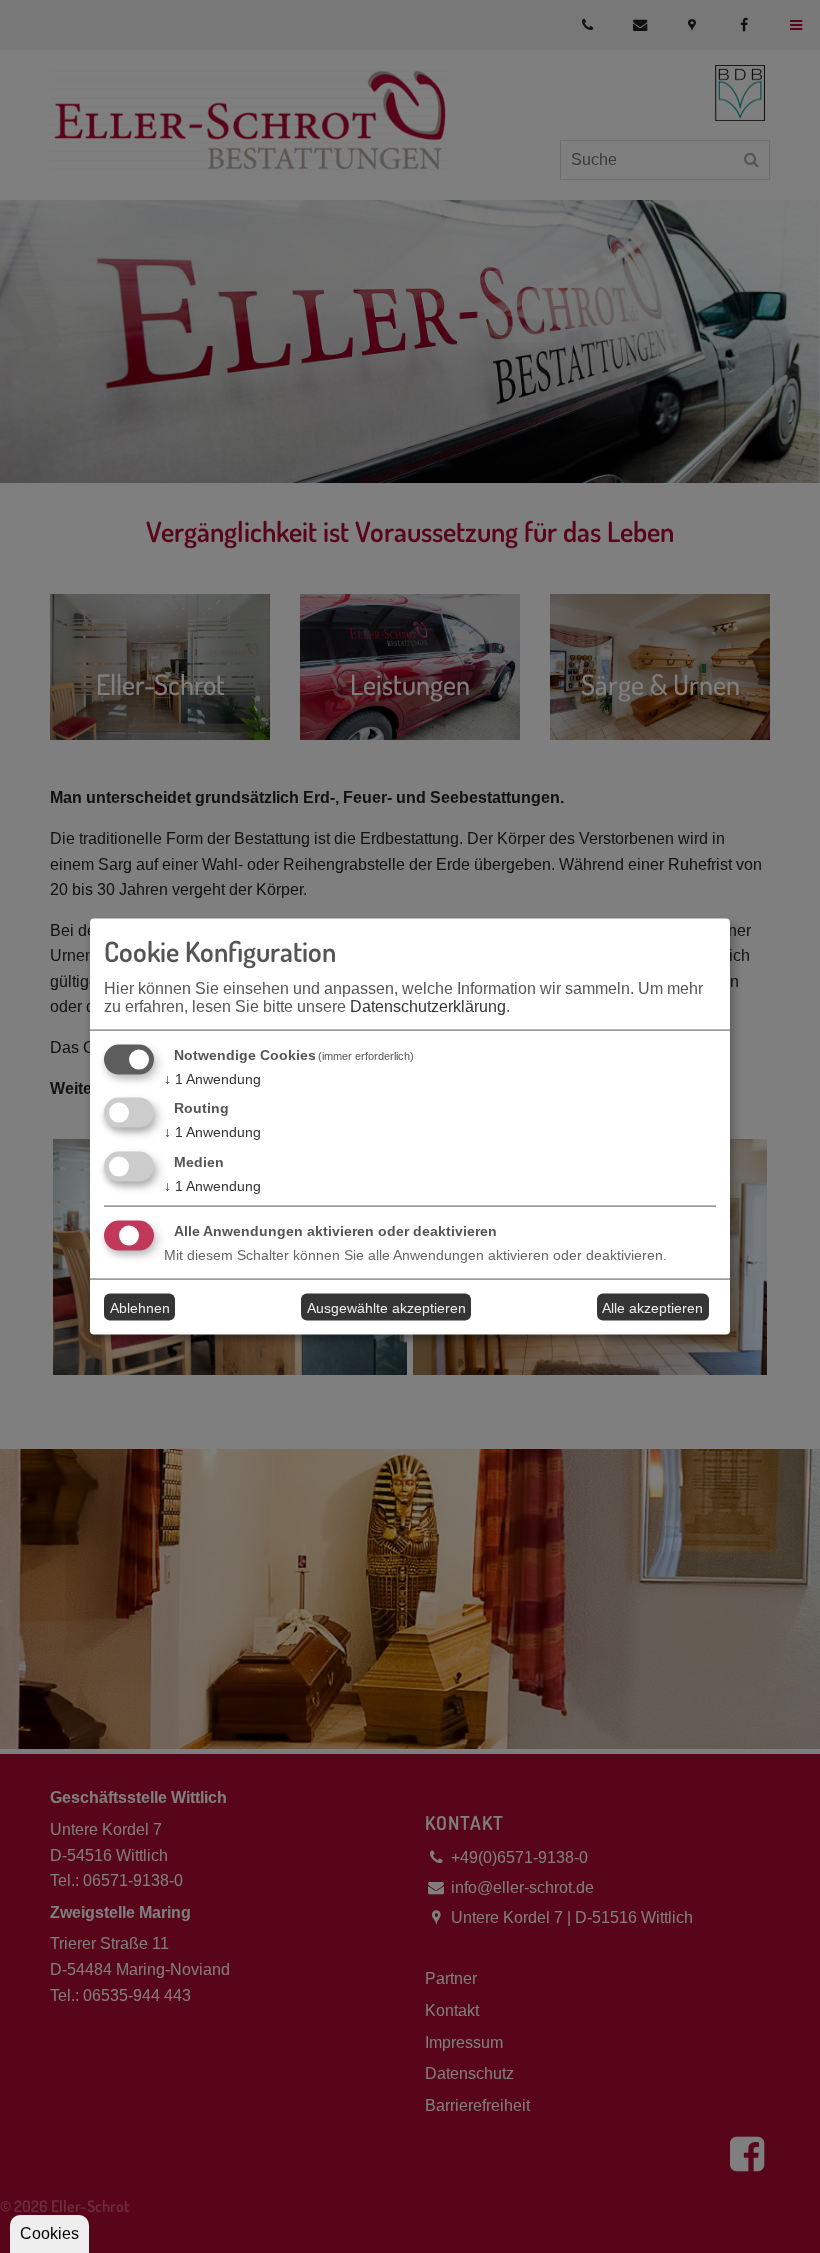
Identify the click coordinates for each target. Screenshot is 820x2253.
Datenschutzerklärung (428, 1005)
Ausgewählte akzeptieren (386, 1307)
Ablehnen (140, 1307)
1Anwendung (212, 1078)
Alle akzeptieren (652, 1307)
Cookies (49, 2233)
